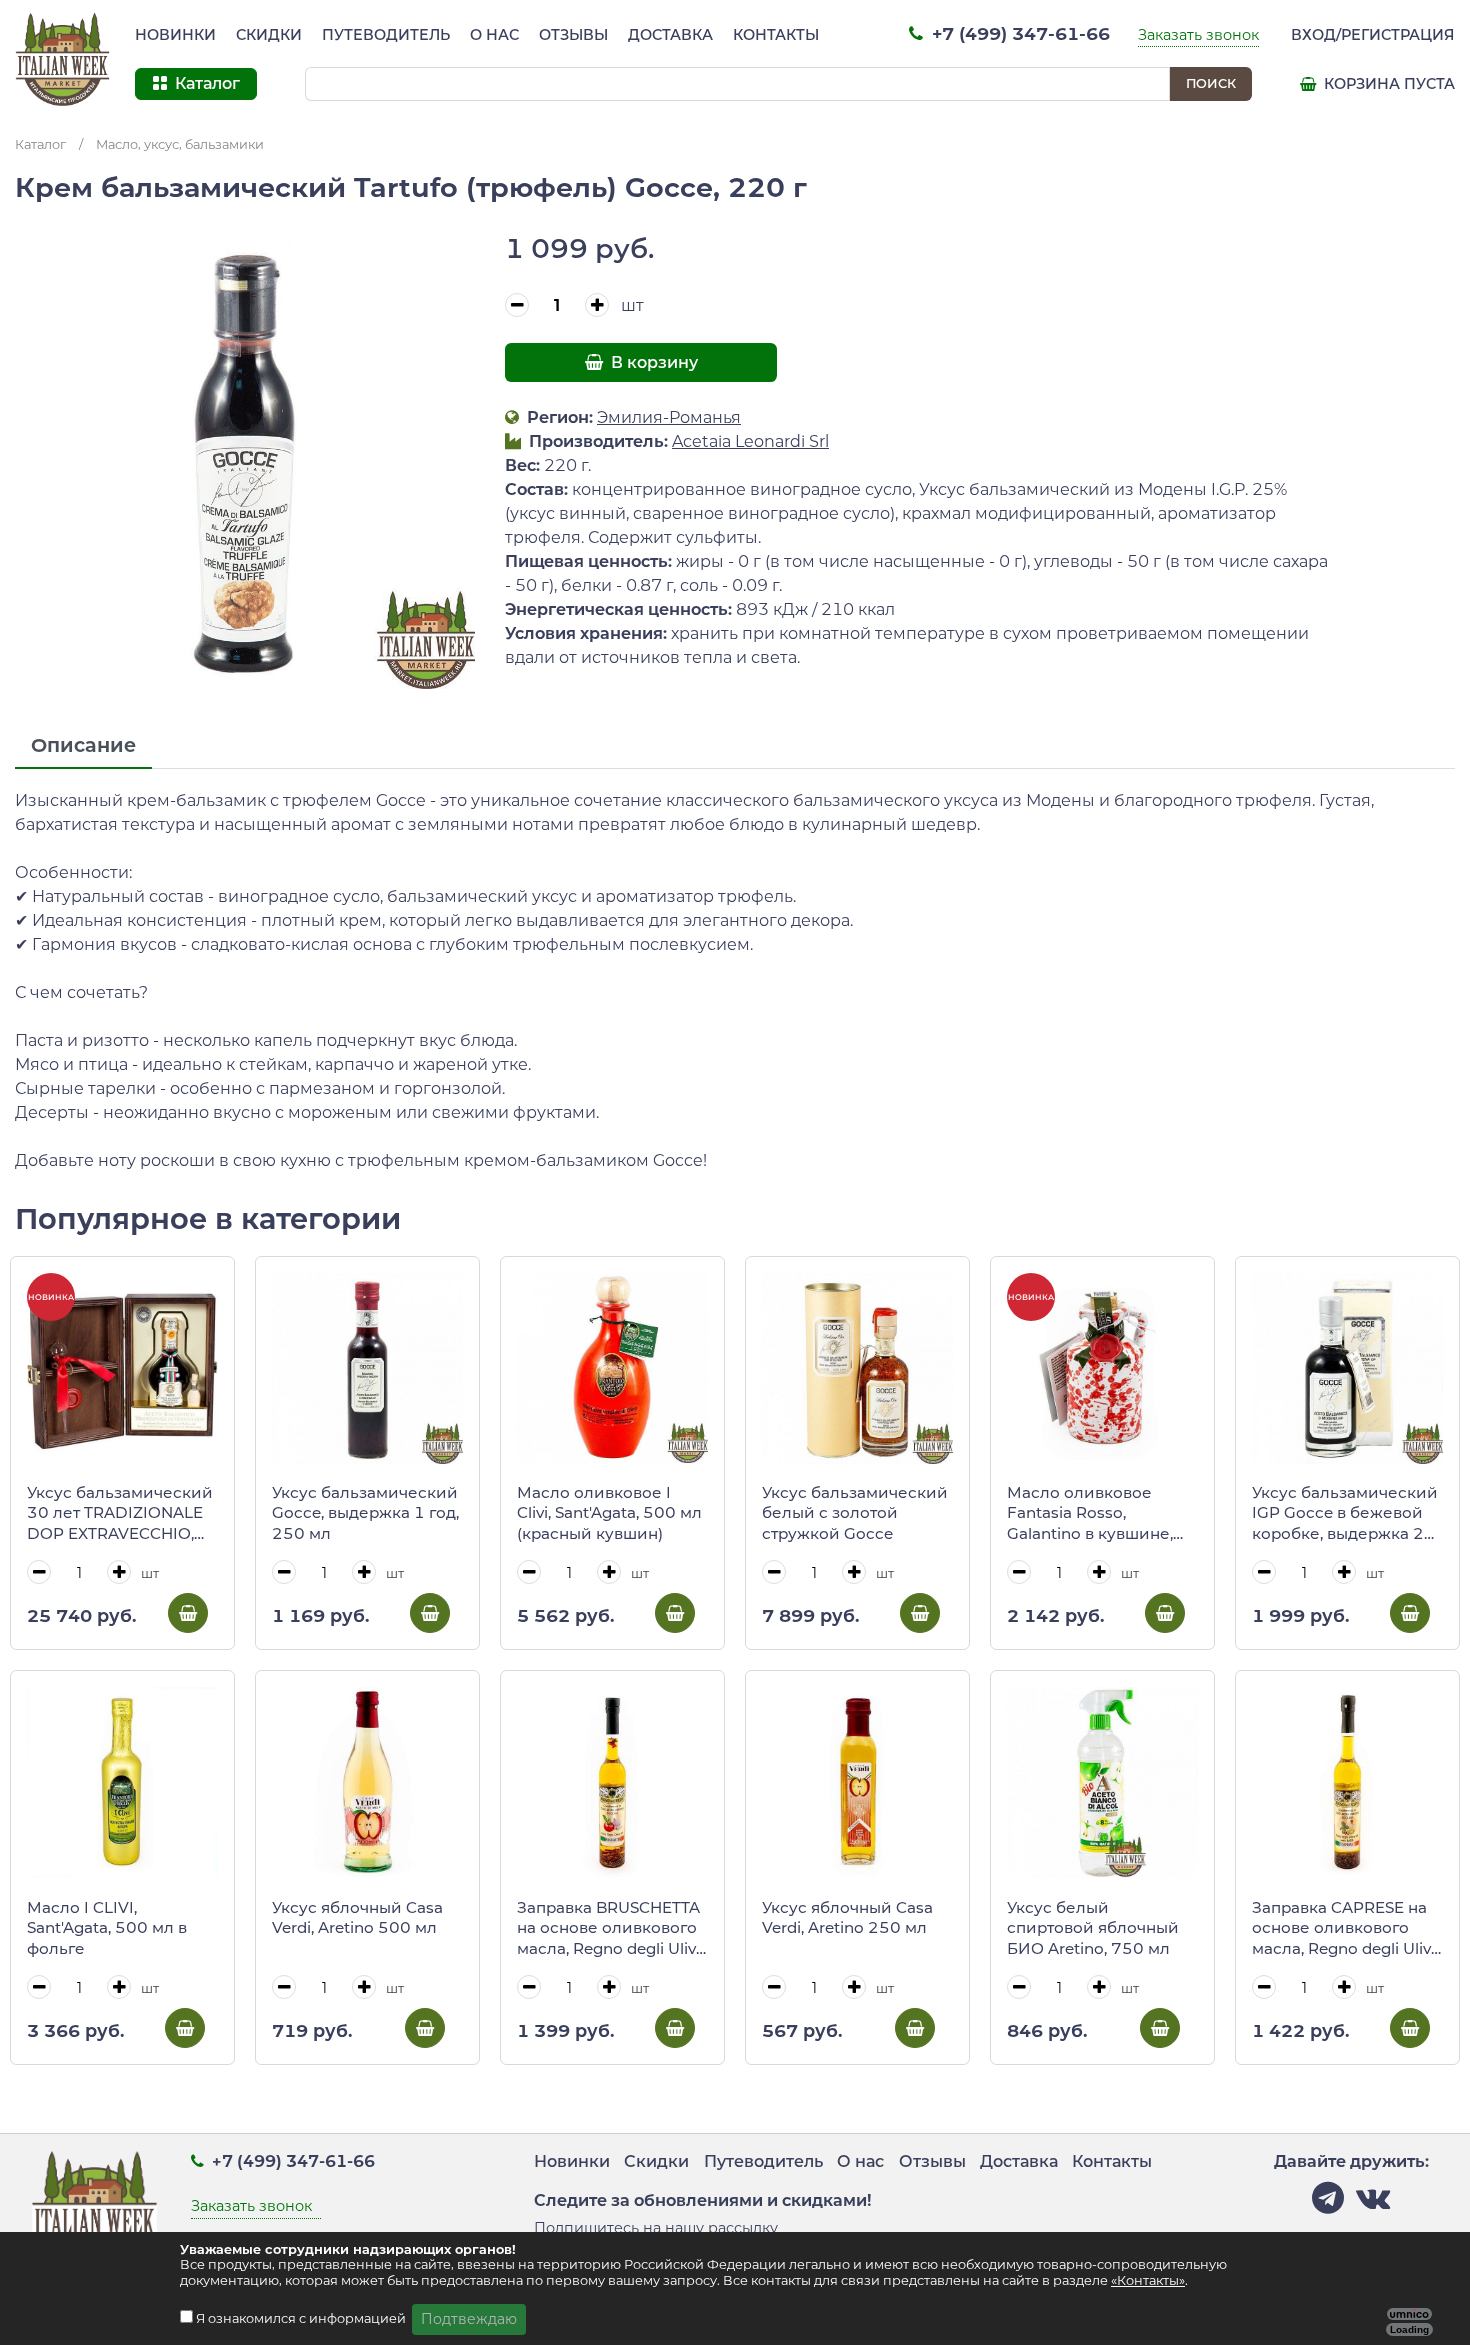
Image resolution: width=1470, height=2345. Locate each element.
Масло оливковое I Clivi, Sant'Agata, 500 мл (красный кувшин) (609, 1513)
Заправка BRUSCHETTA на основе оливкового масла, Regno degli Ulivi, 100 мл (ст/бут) (610, 1929)
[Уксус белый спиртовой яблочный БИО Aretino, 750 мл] (1102, 1782)
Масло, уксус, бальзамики (180, 144)
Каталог (40, 144)
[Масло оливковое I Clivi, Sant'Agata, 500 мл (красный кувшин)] (612, 1368)
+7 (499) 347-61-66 (1018, 33)
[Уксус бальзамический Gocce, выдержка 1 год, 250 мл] (367, 1368)
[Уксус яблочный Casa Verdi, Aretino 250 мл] (857, 1782)
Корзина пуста (1387, 84)
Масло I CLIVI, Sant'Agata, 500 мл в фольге (107, 1928)
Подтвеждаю (469, 2319)
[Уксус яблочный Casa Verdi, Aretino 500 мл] (367, 1782)
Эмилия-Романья (669, 417)
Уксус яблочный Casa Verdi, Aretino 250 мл (847, 1918)
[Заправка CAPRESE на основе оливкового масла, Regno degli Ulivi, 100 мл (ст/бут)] (1347, 1782)
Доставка (670, 35)
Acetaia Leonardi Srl (750, 441)
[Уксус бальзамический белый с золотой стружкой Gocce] (857, 1368)
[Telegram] (1328, 2203)
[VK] (1373, 2203)
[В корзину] (188, 1613)
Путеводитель (386, 35)
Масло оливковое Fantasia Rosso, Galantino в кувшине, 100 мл (1090, 1514)
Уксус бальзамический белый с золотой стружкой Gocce (855, 1513)
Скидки (269, 35)
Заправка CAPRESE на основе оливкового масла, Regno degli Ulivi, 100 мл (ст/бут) (1345, 1929)
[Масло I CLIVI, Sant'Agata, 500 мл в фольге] (122, 1782)
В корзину (652, 362)
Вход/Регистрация (1373, 35)
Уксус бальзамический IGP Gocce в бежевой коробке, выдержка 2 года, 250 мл (1345, 1514)
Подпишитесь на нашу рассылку (656, 2228)
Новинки (175, 35)
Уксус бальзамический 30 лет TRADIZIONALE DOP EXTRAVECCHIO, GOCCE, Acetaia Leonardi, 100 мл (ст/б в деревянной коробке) (120, 1514)
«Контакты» (1148, 2280)
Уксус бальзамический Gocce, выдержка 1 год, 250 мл (365, 1513)
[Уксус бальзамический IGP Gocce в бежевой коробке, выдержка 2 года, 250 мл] (1347, 1368)
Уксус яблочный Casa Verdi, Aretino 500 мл (357, 1918)
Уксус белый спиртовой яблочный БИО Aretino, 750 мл (1093, 1928)
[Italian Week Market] (63, 60)
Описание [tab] (83, 745)
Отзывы (573, 35)
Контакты (776, 35)
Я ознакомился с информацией (302, 2318)
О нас (494, 35)
